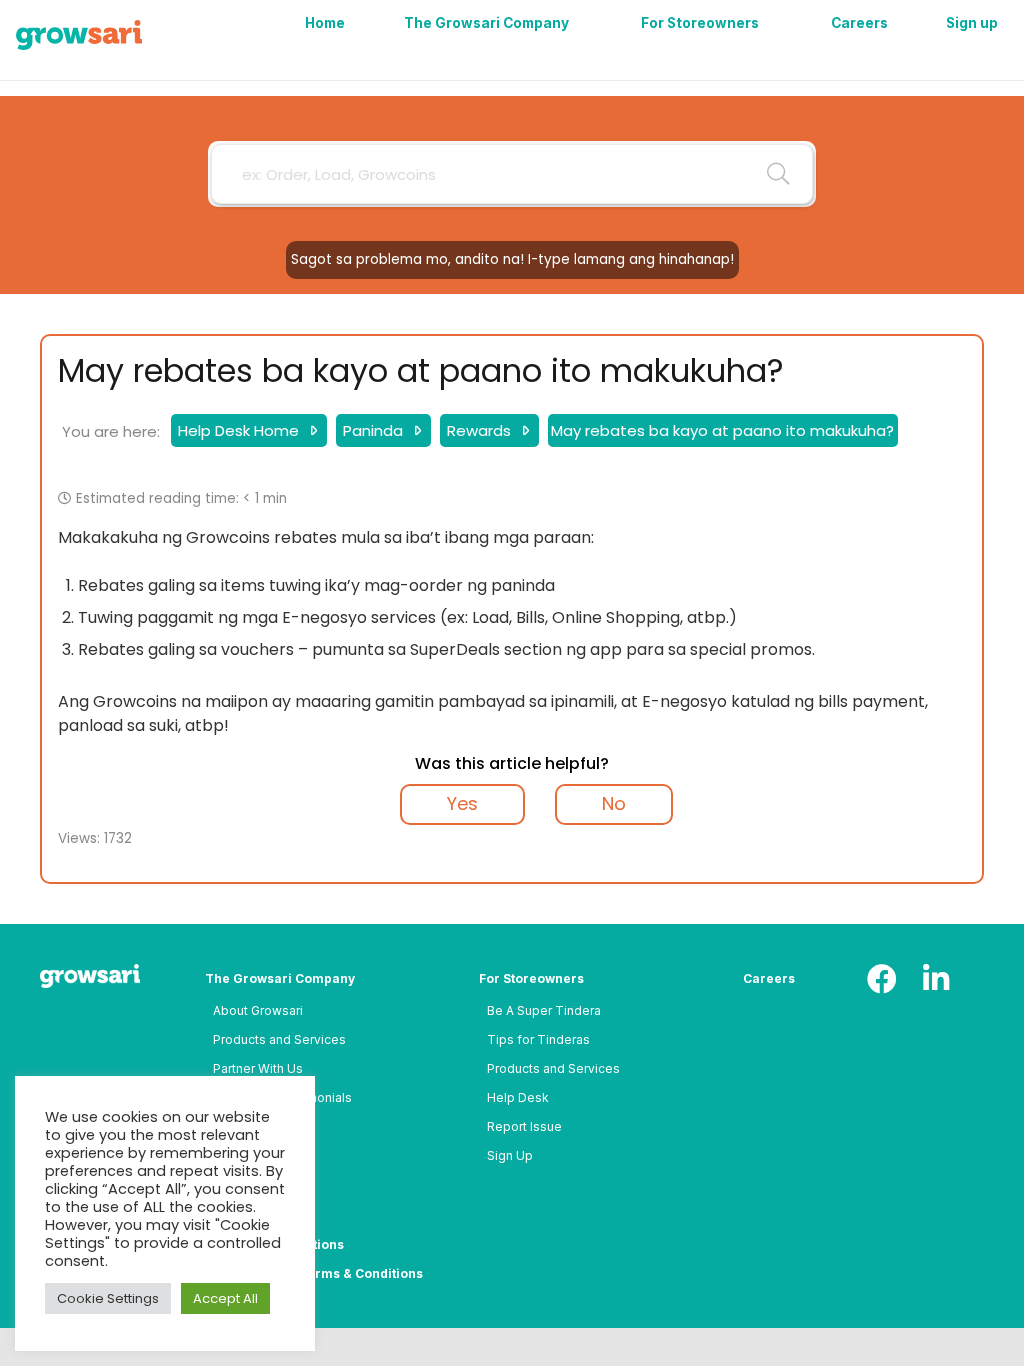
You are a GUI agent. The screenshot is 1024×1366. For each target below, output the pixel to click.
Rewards (481, 430)
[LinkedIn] (936, 979)
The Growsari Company (280, 978)
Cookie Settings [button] (108, 1298)
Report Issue (524, 1126)
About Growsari (258, 1010)
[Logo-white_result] (98, 978)
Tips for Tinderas (538, 1039)
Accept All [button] (225, 1298)
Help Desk (518, 1097)
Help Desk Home (240, 430)
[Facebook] (882, 979)
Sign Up (510, 1155)
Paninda (375, 430)
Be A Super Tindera (544, 1010)
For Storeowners (531, 978)
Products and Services (279, 1039)
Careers (769, 978)
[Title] (79, 35)
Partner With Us (258, 1068)
